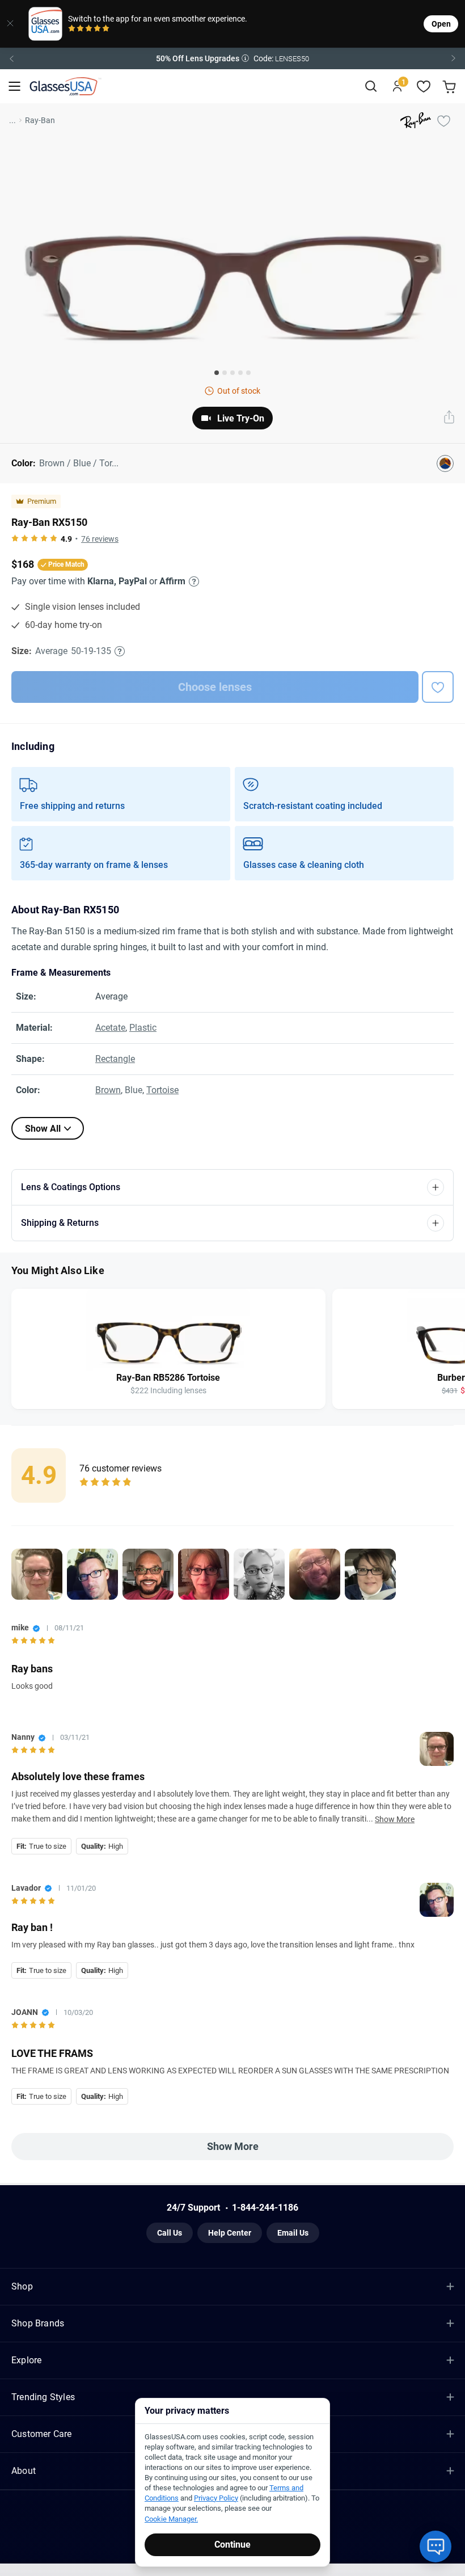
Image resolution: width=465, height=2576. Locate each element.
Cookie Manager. (171, 2519)
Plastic (143, 1028)
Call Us (170, 2233)
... (12, 120)
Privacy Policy (216, 2498)
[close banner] (10, 24)
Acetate (110, 1028)
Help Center (230, 2233)
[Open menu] (14, 87)
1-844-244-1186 (265, 2208)
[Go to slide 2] (225, 373)
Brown (108, 1090)
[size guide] (120, 651)
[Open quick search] (371, 87)
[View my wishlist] (424, 87)
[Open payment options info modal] (192, 581)
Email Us (293, 2233)
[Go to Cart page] (451, 87)
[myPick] (443, 120)
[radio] (72, 29)
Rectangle (115, 1059)
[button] (232, 58)
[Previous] (11, 58)
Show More (395, 1819)
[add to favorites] (438, 687)
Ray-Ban (40, 120)
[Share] (449, 418)
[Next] (454, 58)
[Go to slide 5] (248, 373)
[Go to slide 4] (240, 373)
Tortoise (162, 1090)
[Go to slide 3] (232, 373)
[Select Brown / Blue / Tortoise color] (445, 463)
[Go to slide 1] (217, 373)
